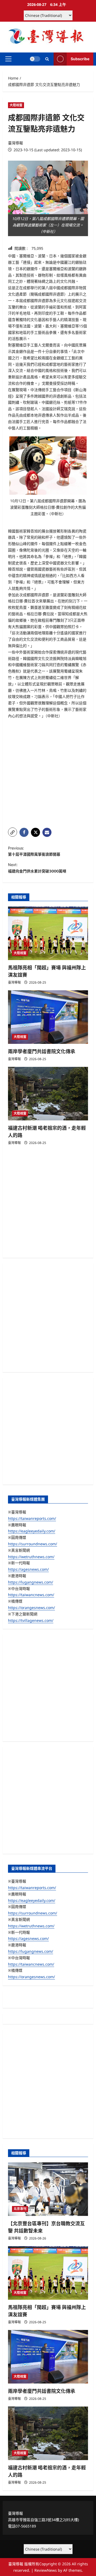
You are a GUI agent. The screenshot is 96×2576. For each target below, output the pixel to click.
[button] (8, 59)
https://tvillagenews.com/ (31, 1620)
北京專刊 (20, 2209)
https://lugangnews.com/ (31, 1582)
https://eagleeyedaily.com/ (32, 1531)
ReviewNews (46, 2570)
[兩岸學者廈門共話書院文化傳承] (48, 1017)
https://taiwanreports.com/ (32, 1518)
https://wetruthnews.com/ (31, 1557)
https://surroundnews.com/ (33, 1544)
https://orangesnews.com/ (31, 1608)
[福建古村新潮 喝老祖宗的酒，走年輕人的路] (48, 1094)
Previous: (34, 851)
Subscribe (80, 59)
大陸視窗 (16, 105)
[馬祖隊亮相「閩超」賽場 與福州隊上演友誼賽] (48, 933)
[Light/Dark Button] (35, 59)
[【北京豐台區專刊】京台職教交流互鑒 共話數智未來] (48, 2189)
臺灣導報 (15, 143)
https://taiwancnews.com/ (31, 1595)
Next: (37, 868)
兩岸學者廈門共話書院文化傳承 (42, 1051)
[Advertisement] (48, 773)
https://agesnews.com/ (28, 1569)
